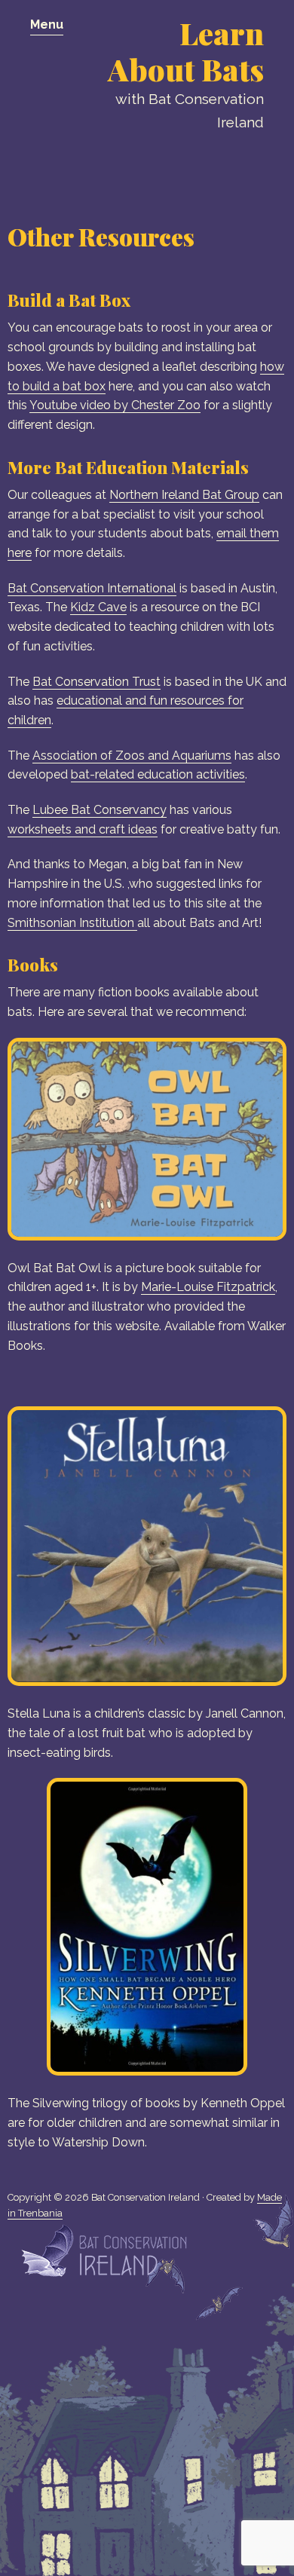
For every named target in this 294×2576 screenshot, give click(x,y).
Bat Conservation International (92, 588)
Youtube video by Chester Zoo (115, 405)
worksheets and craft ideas (83, 829)
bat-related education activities (158, 774)
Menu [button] (47, 24)
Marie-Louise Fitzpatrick (208, 1287)
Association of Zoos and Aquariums (132, 756)
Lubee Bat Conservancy (100, 810)
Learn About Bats (186, 51)
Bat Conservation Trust (96, 682)
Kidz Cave (98, 607)
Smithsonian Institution (72, 923)
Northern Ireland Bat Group (184, 495)
